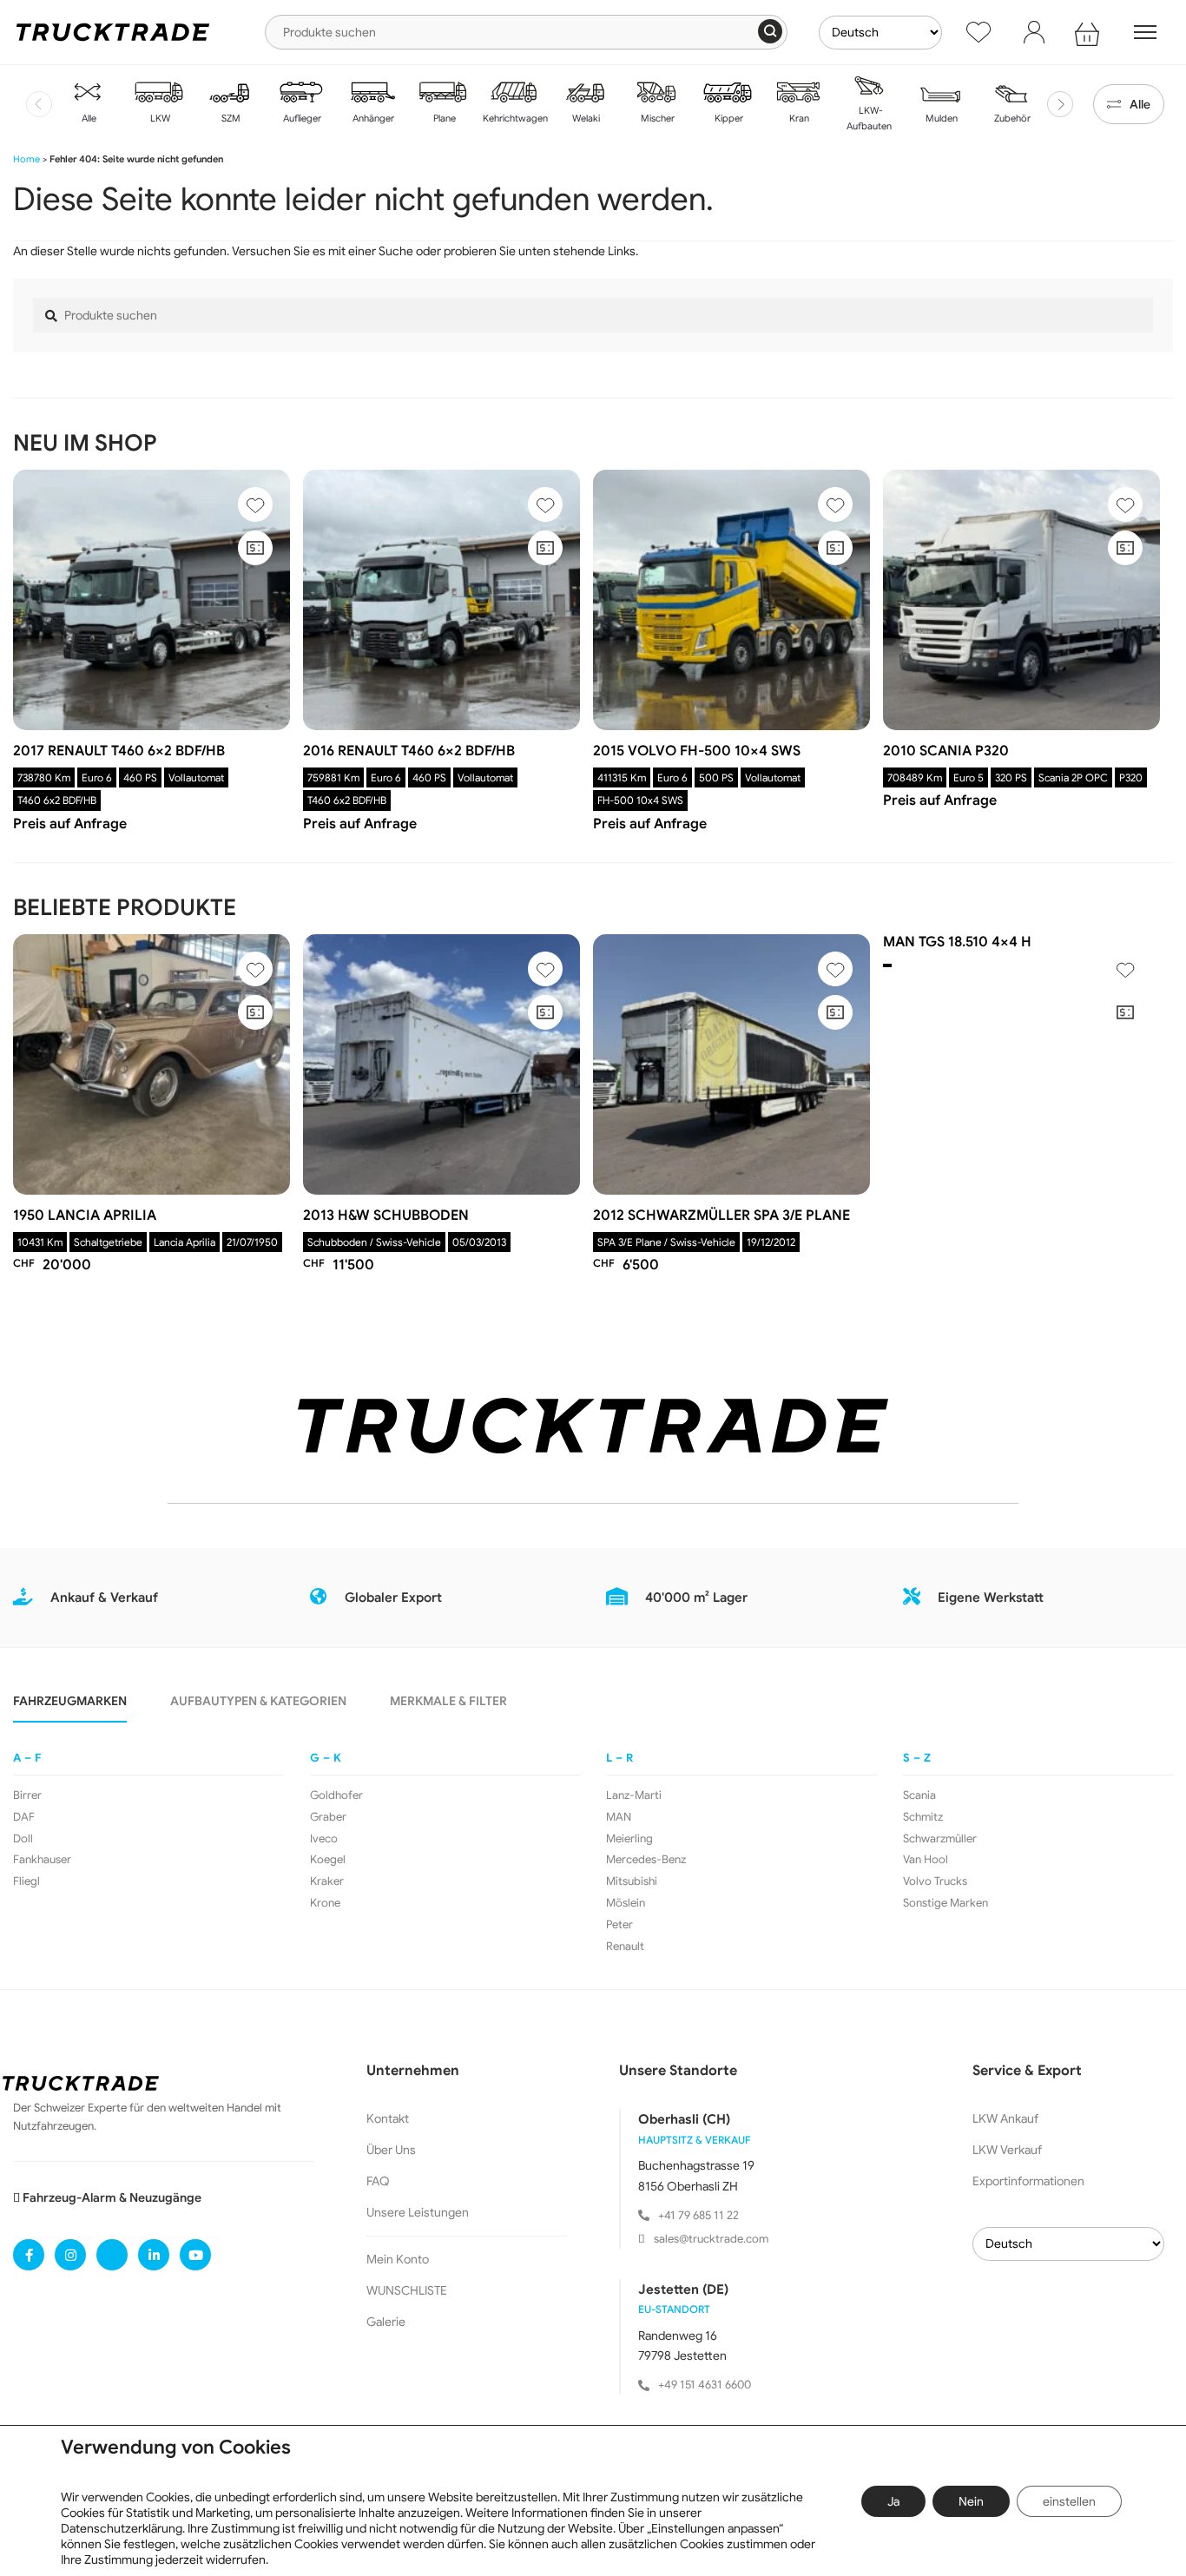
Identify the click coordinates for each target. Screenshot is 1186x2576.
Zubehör (1011, 118)
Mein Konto (398, 2259)
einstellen (1069, 2501)
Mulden (940, 118)
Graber (328, 1817)
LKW (159, 118)
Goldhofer (336, 1795)
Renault (625, 1947)
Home (26, 159)
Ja (893, 2501)
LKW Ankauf (1005, 2118)
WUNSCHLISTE (407, 2290)
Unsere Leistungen (418, 2212)
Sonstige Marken (946, 1903)
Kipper (728, 118)
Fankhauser (42, 1860)
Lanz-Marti (634, 1795)
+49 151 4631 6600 (705, 2385)
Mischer (656, 118)
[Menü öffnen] (1145, 32)
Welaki (585, 118)
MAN (619, 1817)
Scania (919, 1795)
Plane (443, 118)
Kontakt (388, 2118)
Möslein (626, 1903)
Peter (619, 1925)
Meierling (629, 1839)
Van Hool (926, 1860)
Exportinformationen (1028, 2181)
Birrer (27, 1795)
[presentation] (39, 104)
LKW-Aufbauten (869, 118)
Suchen (770, 31)
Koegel (328, 1860)
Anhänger (372, 118)
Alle (88, 118)
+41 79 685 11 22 (698, 2215)
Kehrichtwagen (514, 118)
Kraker (327, 1881)
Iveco (324, 1839)
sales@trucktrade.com (711, 2239)
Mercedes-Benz (646, 1860)
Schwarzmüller (940, 1839)
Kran (798, 118)
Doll (23, 1839)
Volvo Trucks (935, 1881)
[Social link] (29, 2255)
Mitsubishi (632, 1881)
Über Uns (391, 2150)
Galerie (386, 2322)
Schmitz (923, 1817)
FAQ (378, 2181)
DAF (24, 1817)
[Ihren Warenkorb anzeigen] (1090, 32)
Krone (325, 1903)
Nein (971, 2501)
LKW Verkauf (1007, 2150)
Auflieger (301, 118)
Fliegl (26, 1881)
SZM (230, 118)
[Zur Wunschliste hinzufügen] (255, 504)
